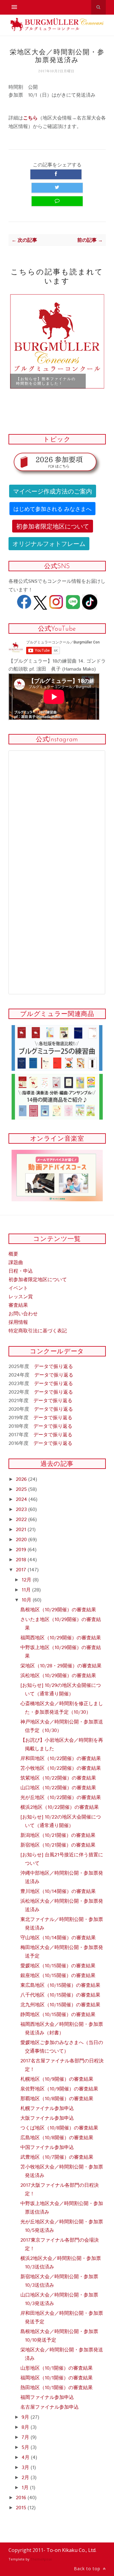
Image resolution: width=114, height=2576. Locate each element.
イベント (18, 1288)
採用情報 (18, 1322)
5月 (26, 2448)
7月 (26, 2437)
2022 (22, 1520)
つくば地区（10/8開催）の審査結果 (59, 2128)
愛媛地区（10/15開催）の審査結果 (58, 1966)
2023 (22, 1510)
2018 (22, 1560)
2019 (22, 1550)
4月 (26, 2458)
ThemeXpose (41, 2559)
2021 (22, 1530)
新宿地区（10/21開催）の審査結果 (58, 1845)
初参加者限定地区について (53, 526)
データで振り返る (54, 1367)
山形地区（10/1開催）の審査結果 (57, 2368)
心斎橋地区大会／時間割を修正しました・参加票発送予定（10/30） (62, 379)
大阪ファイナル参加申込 (47, 2118)
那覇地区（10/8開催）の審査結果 (57, 2099)
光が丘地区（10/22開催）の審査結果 (61, 1798)
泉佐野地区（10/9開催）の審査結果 (59, 2089)
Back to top (88, 2569)
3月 (26, 2468)
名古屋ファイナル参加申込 (50, 2407)
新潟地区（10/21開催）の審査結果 (58, 1835)
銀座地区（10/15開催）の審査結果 (58, 1976)
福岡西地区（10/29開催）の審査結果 (61, 1638)
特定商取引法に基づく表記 (38, 1331)
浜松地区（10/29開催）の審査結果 (58, 1676)
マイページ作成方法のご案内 (53, 491)
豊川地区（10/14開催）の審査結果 (58, 1892)
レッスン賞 (21, 1297)
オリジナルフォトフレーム (49, 543)
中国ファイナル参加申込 (47, 2148)
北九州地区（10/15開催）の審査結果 (60, 2005)
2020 (22, 1540)
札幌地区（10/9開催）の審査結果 (57, 2079)
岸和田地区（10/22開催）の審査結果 (61, 1759)
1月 (26, 2488)
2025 (22, 1489)
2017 (22, 1570)
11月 (27, 1590)
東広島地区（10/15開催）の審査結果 (60, 1985)
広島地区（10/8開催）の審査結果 (57, 2138)
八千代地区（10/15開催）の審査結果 (60, 1995)
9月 (26, 2417)
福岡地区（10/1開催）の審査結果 (57, 2378)
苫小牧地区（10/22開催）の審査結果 (61, 1768)
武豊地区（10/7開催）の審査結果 (57, 2157)
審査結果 (18, 1305)
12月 (27, 1580)
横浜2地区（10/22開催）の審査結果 (60, 1807)
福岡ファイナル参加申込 (47, 2398)
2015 (22, 2508)
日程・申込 (21, 1271)
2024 (22, 1500)
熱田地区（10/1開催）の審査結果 (57, 2388)
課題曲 (16, 1263)
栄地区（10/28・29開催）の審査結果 (61, 1666)
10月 (27, 1600)
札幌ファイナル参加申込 (47, 2109)
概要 (13, 1254)
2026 (22, 1479)
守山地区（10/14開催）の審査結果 (58, 1938)
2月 (26, 2478)
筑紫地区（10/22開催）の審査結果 (58, 1778)
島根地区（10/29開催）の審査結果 (58, 1610)
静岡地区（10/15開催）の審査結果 (58, 2015)
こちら (30, 118)
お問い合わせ (23, 1314)
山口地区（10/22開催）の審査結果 (58, 1788)
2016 (22, 2498)
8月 (26, 2427)
